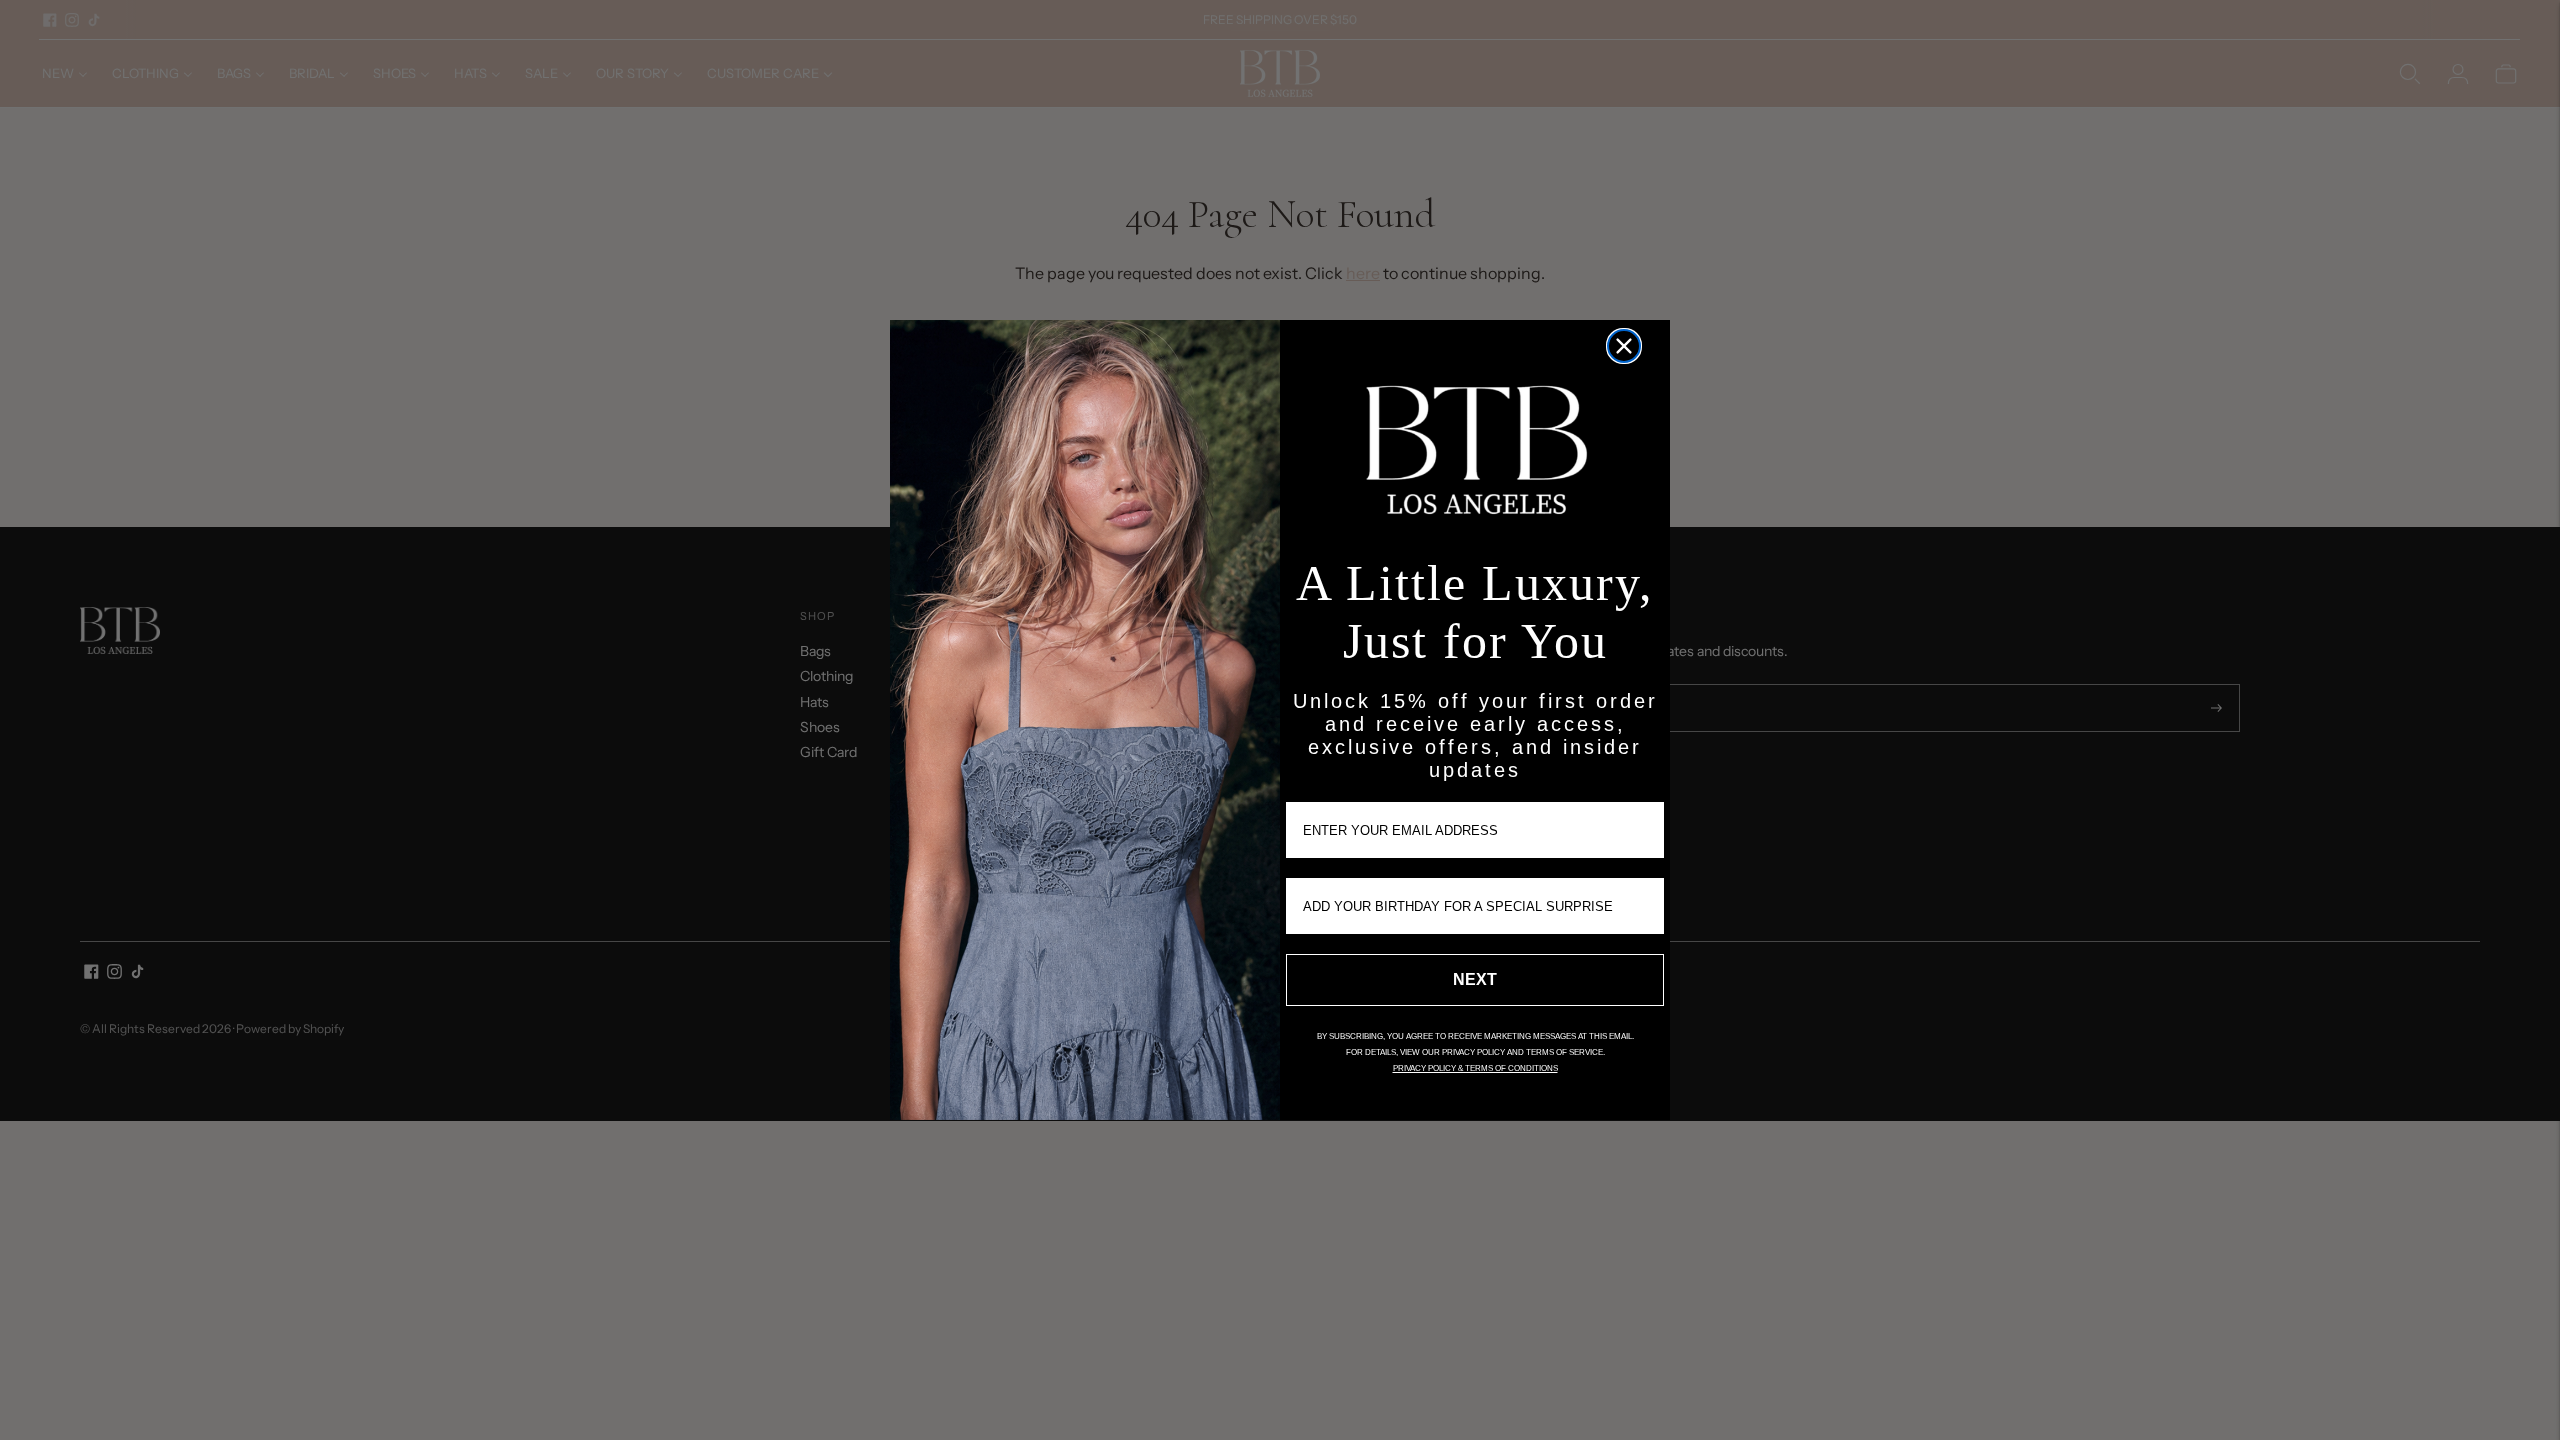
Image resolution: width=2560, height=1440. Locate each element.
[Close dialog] (1624, 346)
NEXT (1475, 979)
